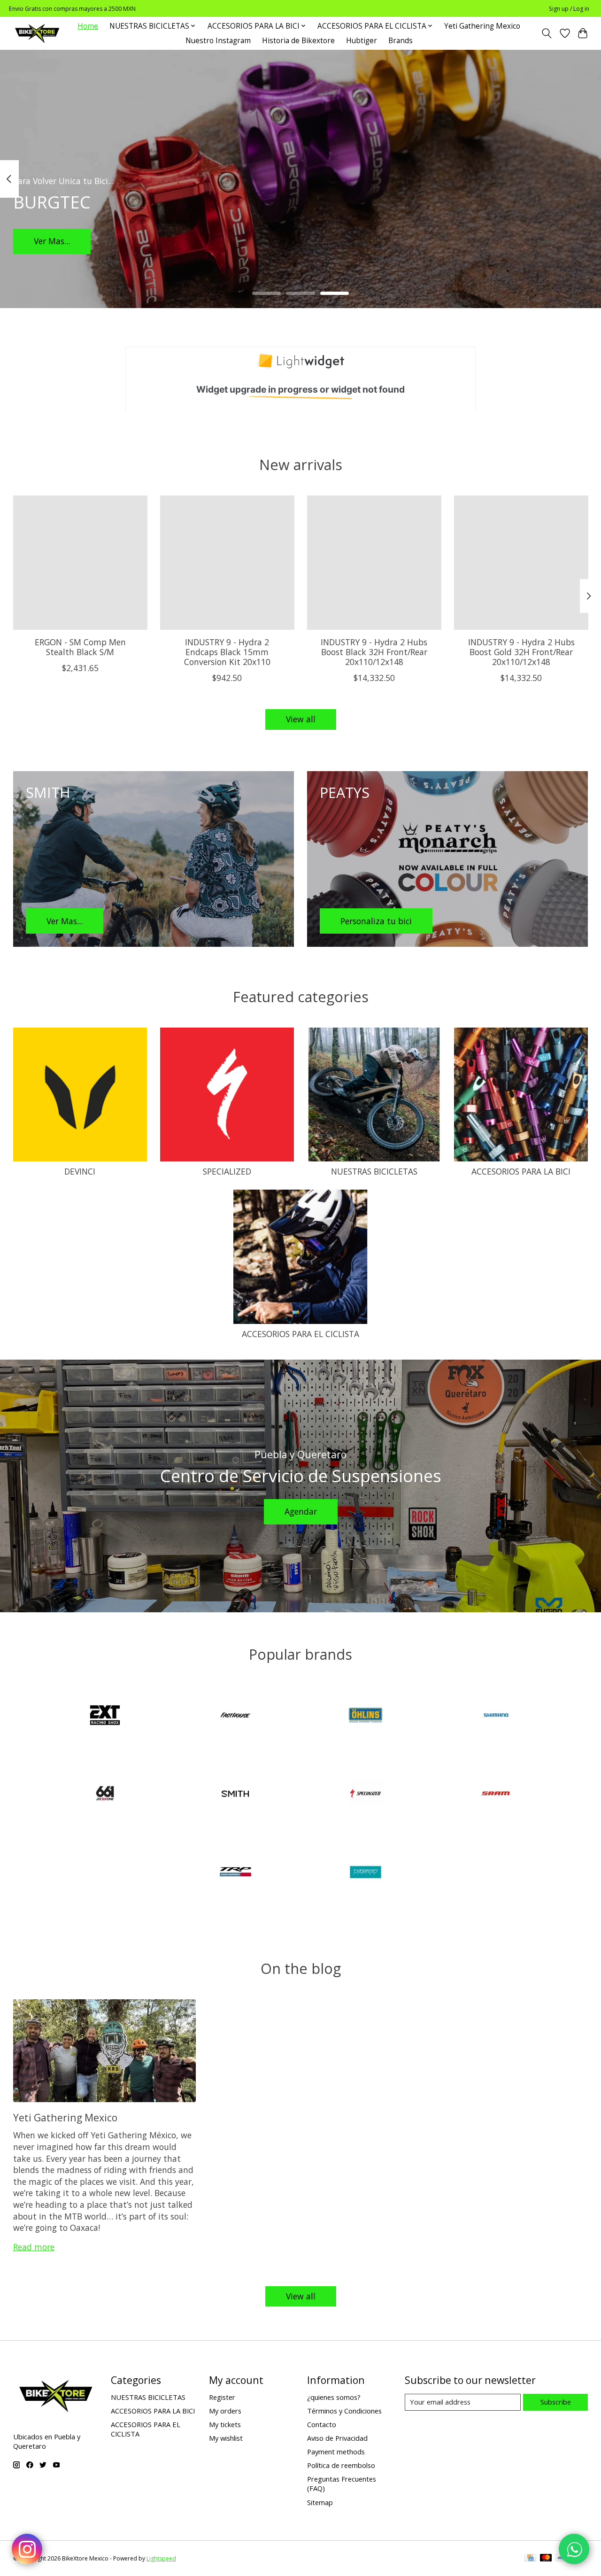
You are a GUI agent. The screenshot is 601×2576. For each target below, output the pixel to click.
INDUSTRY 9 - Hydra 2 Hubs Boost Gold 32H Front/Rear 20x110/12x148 (521, 652)
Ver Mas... (52, 241)
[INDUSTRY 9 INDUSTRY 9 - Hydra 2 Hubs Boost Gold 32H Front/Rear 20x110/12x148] (521, 563)
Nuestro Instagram (218, 41)
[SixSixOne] (105, 1795)
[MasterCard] (546, 2559)
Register (222, 2397)
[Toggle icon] (546, 33)
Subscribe (556, 2402)
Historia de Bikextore (298, 41)
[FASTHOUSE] (235, 1716)
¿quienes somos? (334, 2397)
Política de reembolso (341, 2465)
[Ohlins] (366, 1716)
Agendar (301, 1511)
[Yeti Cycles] (366, 1873)
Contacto (322, 2424)
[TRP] (235, 1873)
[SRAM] (496, 1795)
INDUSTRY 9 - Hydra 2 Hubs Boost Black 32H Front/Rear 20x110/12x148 (374, 652)
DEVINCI (80, 1171)
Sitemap (320, 2502)
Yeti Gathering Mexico (482, 26)
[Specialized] (366, 1795)
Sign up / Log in (569, 9)
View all (301, 719)
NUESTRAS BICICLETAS (374, 1171)
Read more (34, 2247)
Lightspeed (161, 2558)
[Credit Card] (530, 2559)
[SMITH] (235, 1795)
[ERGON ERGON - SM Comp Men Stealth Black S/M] (80, 563)
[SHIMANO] (496, 1716)
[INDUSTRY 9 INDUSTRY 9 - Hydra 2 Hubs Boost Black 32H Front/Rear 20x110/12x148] (374, 563)
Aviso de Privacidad (337, 2438)
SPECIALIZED (227, 1171)
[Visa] (562, 2559)
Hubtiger (362, 41)
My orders (225, 2411)
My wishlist (226, 2438)
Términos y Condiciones (344, 2411)
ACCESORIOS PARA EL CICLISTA (300, 1334)
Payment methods (336, 2452)
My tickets (225, 2424)
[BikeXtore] (37, 33)
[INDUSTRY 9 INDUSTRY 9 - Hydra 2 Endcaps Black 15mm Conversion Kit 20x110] (227, 563)
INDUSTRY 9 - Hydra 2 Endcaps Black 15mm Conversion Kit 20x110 (227, 652)
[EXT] (105, 1716)
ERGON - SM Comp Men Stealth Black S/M (80, 647)
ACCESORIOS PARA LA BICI (521, 1171)
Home (88, 26)
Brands (401, 41)
